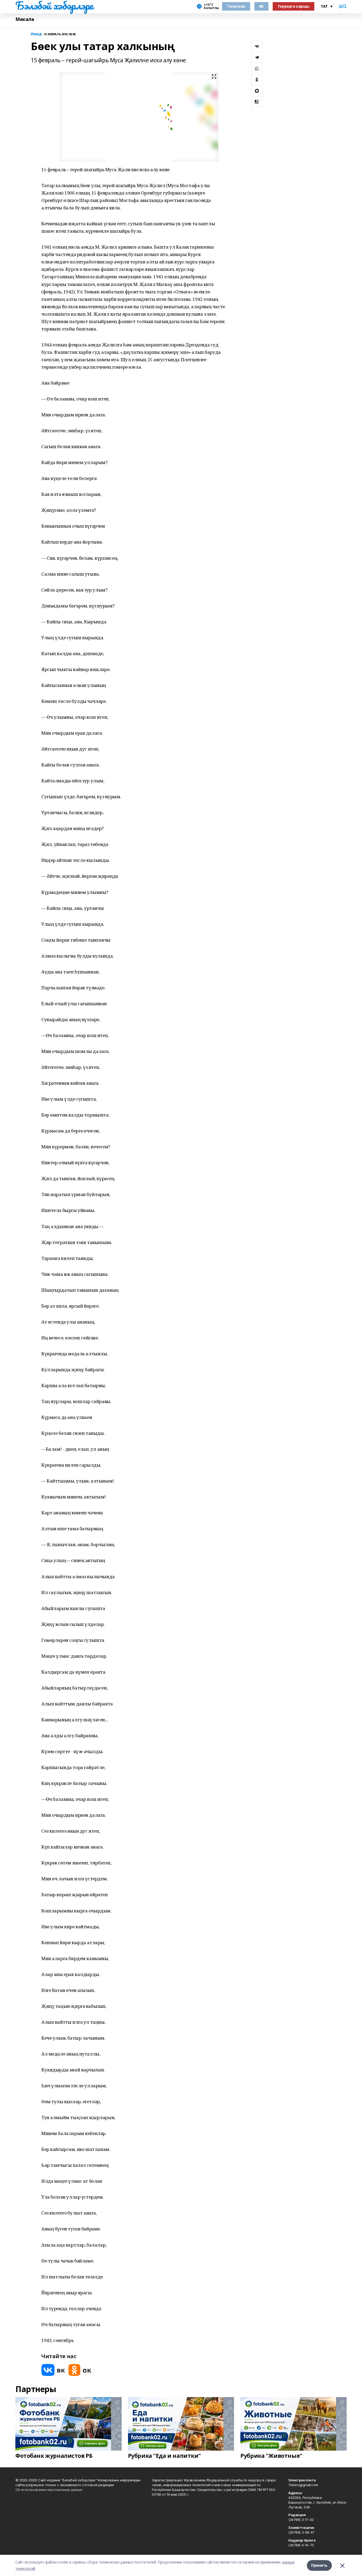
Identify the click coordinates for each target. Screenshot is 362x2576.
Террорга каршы (293, 6)
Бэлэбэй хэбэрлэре (54, 6)
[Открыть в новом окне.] (53, 2370)
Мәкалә (25, 19)
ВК (261, 6)
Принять (319, 2565)
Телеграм (236, 6)
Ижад (36, 34)
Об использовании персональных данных (49, 2490)
